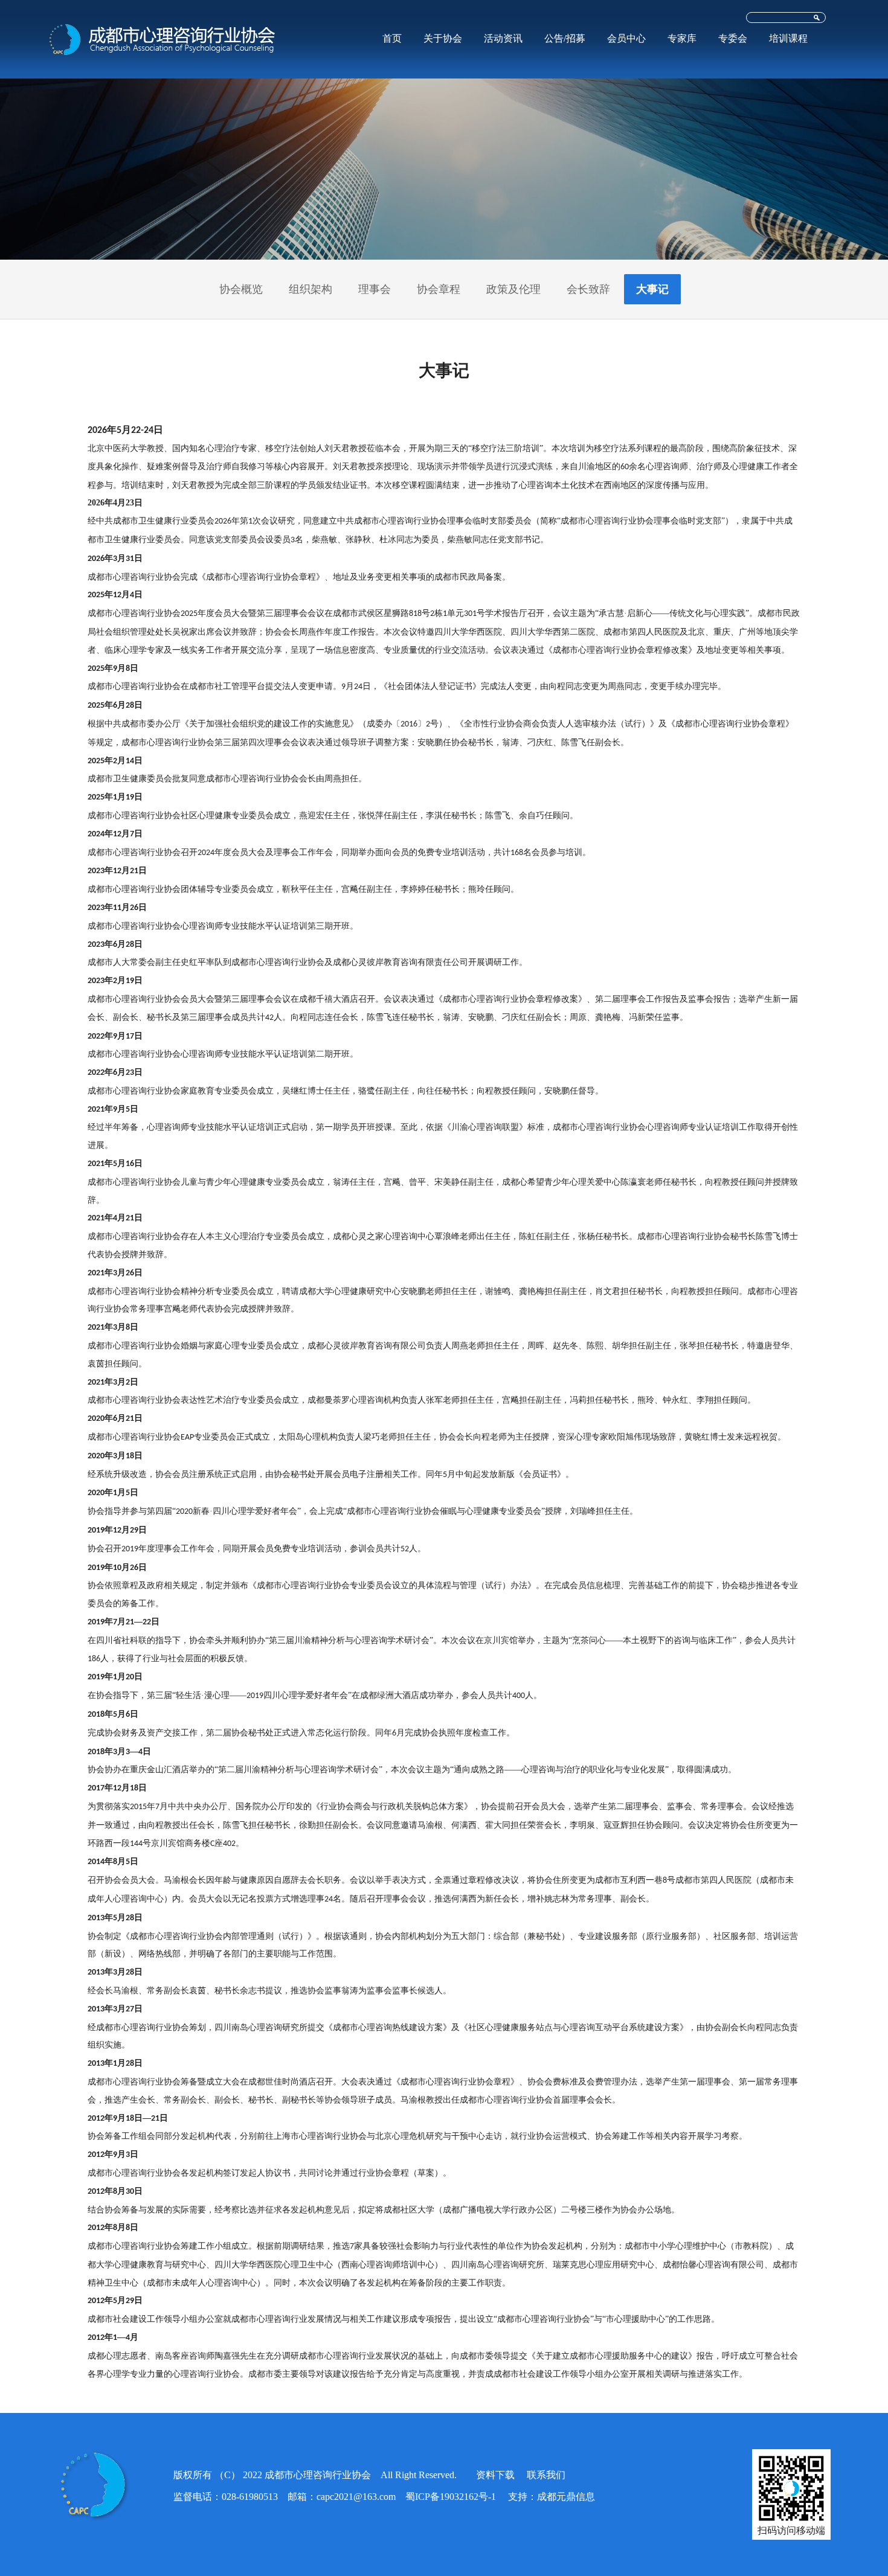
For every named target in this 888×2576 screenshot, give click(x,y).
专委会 (733, 38)
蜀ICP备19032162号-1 (451, 2497)
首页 (392, 38)
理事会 (375, 289)
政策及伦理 (513, 289)
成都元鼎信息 (566, 2497)
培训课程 (788, 38)
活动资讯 (503, 38)
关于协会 (443, 38)
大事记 (652, 289)
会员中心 (626, 38)
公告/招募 (565, 38)
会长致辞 (588, 289)
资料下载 (495, 2475)
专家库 (682, 38)
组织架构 (310, 289)
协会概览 (241, 289)
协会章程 (439, 289)
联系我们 (546, 2475)
